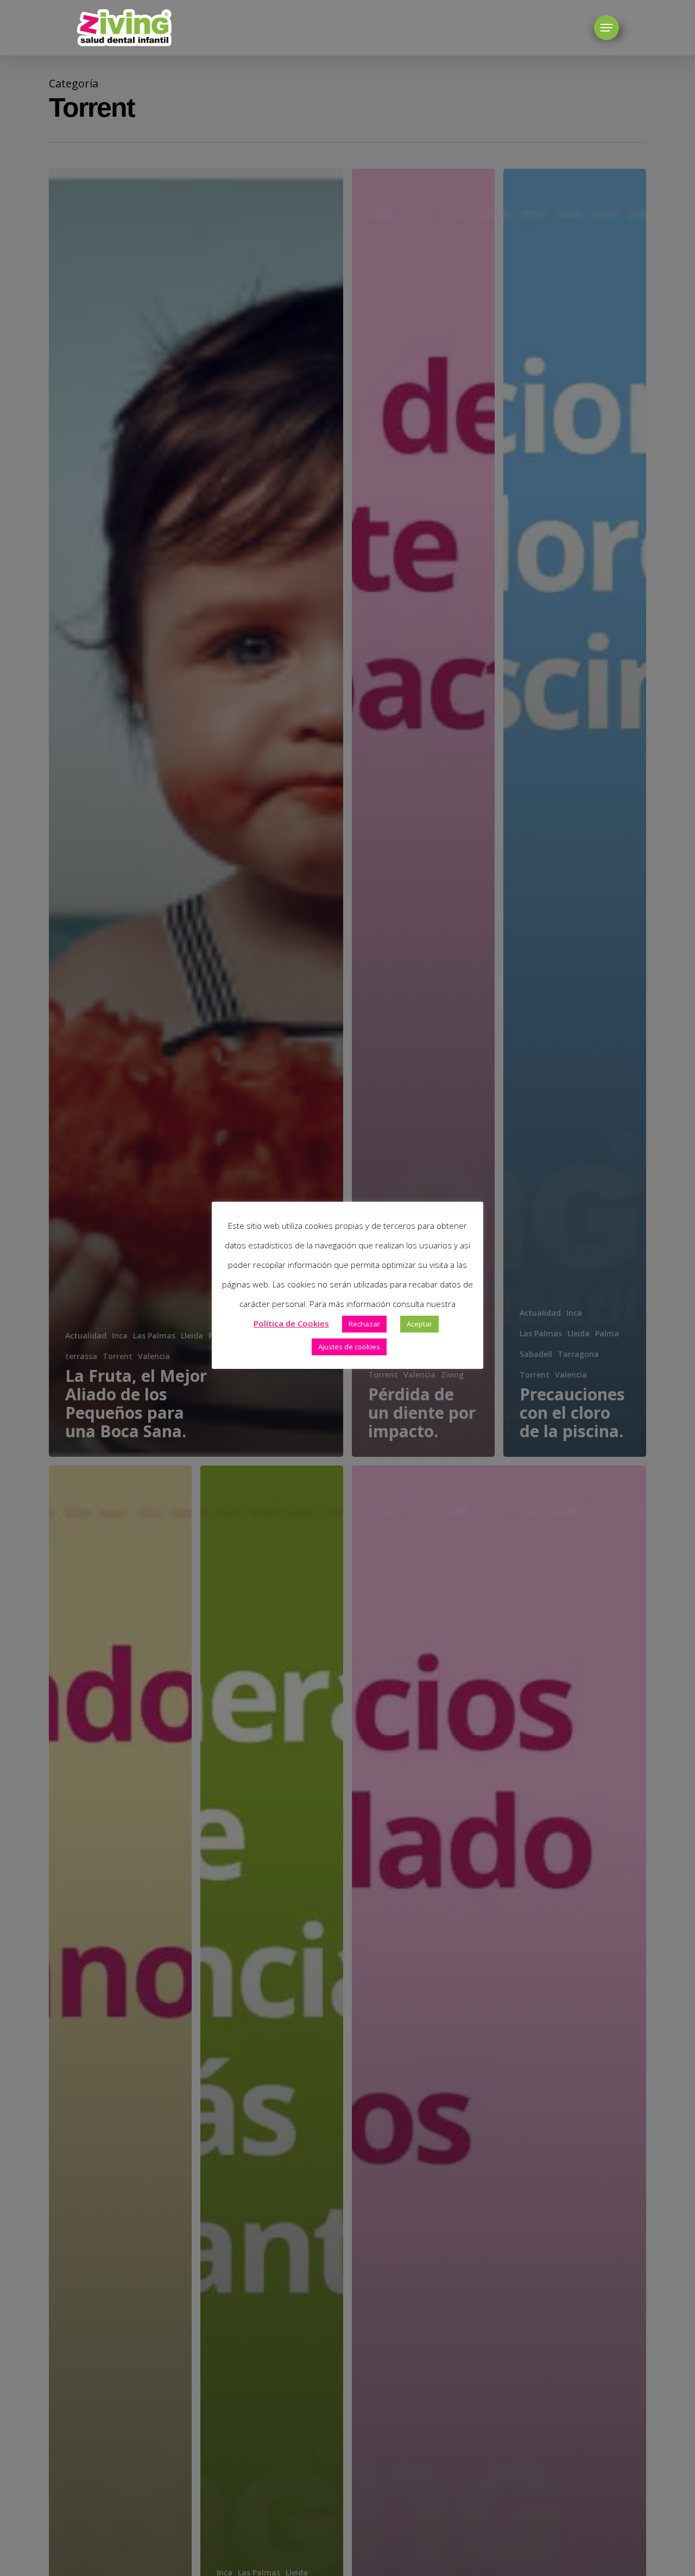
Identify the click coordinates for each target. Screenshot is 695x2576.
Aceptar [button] (419, 1324)
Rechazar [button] (364, 1324)
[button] (606, 28)
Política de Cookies (291, 1323)
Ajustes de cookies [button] (349, 1347)
